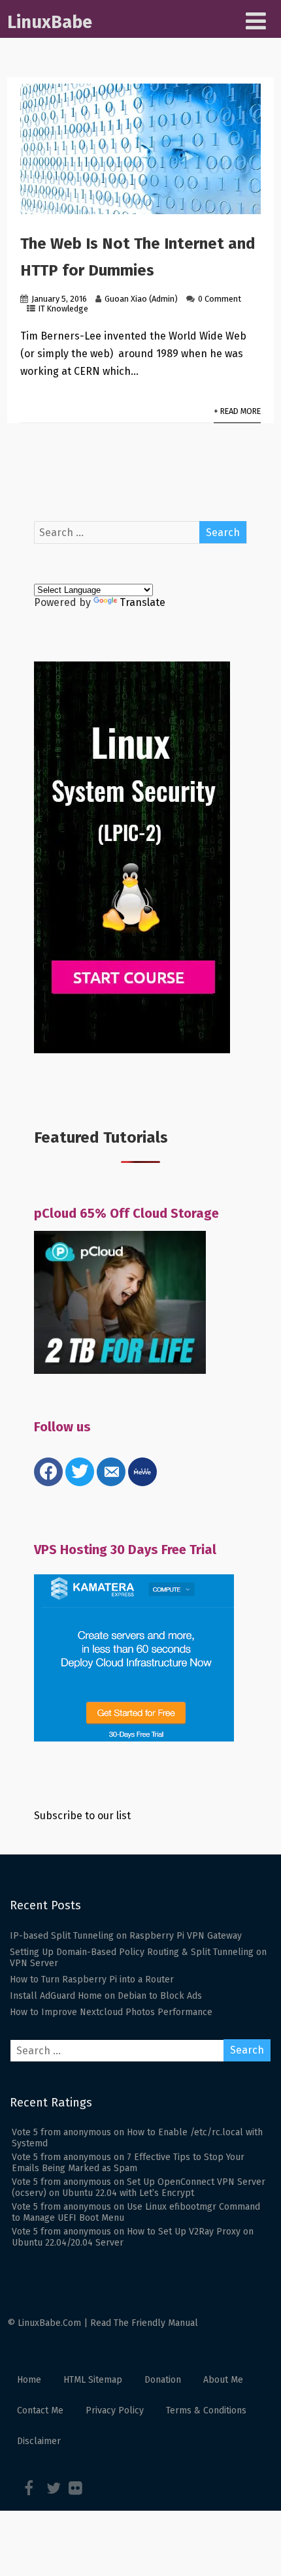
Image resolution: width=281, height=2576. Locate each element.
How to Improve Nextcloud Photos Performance (111, 2012)
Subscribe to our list (82, 1816)
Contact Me (40, 2410)
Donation (163, 2380)
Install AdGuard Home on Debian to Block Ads (106, 1996)
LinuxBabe (50, 22)
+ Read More (237, 411)
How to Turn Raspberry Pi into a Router (92, 1980)
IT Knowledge (63, 309)
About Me (223, 2380)
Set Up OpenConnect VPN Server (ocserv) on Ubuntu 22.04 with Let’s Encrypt (139, 2187)
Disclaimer (39, 2441)
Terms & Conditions (206, 2410)
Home (29, 2380)
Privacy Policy (115, 2410)
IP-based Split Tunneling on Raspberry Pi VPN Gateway (126, 1936)
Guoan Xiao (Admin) (141, 299)
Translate (142, 602)
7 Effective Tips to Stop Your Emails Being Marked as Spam (128, 2163)
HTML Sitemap (93, 2380)
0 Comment (220, 299)
